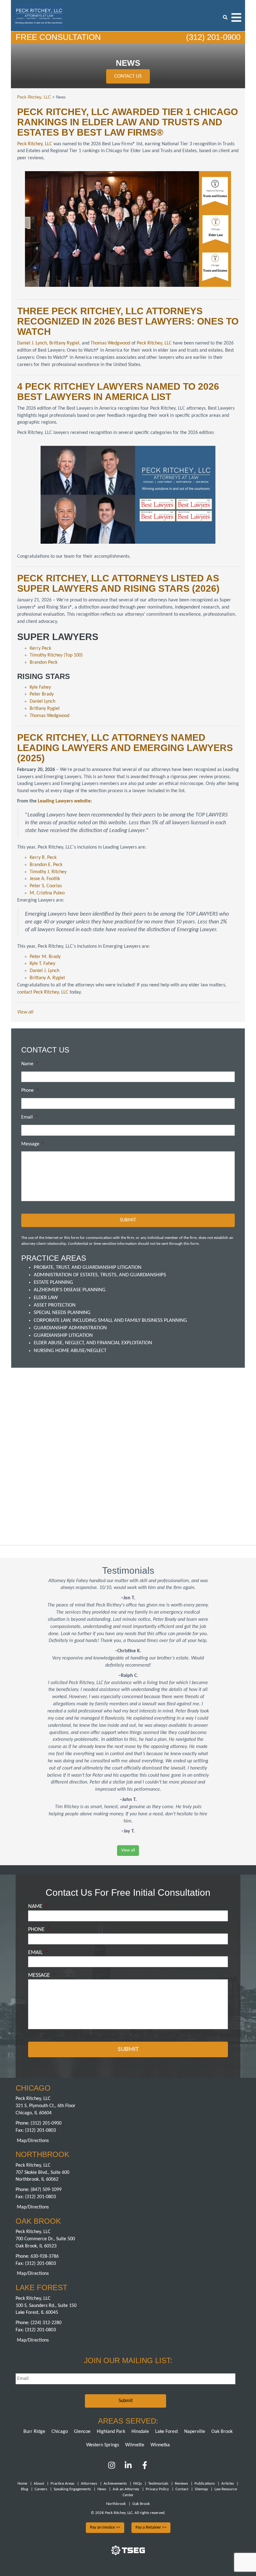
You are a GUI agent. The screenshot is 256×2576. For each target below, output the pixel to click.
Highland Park (111, 2432)
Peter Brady (42, 694)
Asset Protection (55, 1305)
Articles (228, 2484)
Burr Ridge (34, 2432)
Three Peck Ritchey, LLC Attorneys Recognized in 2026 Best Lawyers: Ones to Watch (128, 321)
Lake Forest (167, 2432)
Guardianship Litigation (63, 1335)
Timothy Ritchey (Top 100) (56, 655)
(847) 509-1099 (46, 2190)
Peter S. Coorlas (46, 886)
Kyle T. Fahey (42, 964)
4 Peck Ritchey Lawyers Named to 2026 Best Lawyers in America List (118, 392)
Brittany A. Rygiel (47, 978)
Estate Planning (53, 1282)
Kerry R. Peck (43, 858)
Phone (30, 1091)
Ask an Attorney (126, 2489)
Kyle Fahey (40, 687)
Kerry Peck (40, 648)
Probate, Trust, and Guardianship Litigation (88, 1267)
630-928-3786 (45, 2256)
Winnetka (160, 2445)
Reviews (181, 2484)
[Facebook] (145, 2468)
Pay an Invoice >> (105, 2528)
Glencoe (82, 2432)
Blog (25, 2489)
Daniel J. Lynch (32, 343)
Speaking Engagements (72, 2489)
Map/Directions (33, 2141)
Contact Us (128, 76)
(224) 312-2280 (46, 2323)
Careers (41, 2489)
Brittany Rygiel (64, 343)
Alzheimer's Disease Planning (70, 1290)
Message (33, 1144)
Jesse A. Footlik (45, 879)
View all (25, 1012)
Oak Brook (222, 2432)
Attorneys (89, 2484)
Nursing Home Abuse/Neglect (70, 1351)
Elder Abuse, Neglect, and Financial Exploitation (93, 1343)
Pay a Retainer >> (151, 2528)
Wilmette (135, 2445)
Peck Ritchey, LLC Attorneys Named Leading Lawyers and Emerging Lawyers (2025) (125, 748)
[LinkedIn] (128, 2468)
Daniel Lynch (42, 701)
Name (30, 1064)
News (102, 2489)
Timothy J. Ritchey (48, 872)
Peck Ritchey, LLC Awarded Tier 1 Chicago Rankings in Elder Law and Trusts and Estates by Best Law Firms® (128, 122)
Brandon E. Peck (46, 865)
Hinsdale (140, 2432)
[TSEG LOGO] (128, 2554)
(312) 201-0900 (212, 37)
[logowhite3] (39, 15)
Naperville (195, 2432)
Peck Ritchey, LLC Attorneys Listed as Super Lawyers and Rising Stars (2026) (118, 583)
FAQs (138, 2484)
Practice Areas (62, 2484)
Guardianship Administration (70, 1328)
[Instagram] (112, 2468)
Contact (182, 2489)
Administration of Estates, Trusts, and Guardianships (100, 1275)
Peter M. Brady (45, 957)
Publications (205, 2484)
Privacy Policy (157, 2489)
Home (22, 2484)
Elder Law (46, 1298)
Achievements (115, 2484)
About (39, 2484)
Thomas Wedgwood (110, 343)
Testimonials (158, 2484)
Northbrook (116, 2504)
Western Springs (103, 2445)
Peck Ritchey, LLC (35, 144)
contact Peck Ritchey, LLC (43, 992)
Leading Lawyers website (64, 801)
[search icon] (225, 17)
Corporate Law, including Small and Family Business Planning (110, 1320)
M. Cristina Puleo (47, 893)
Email (30, 1117)
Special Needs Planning (62, 1313)
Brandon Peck (44, 662)
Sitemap (201, 2489)
